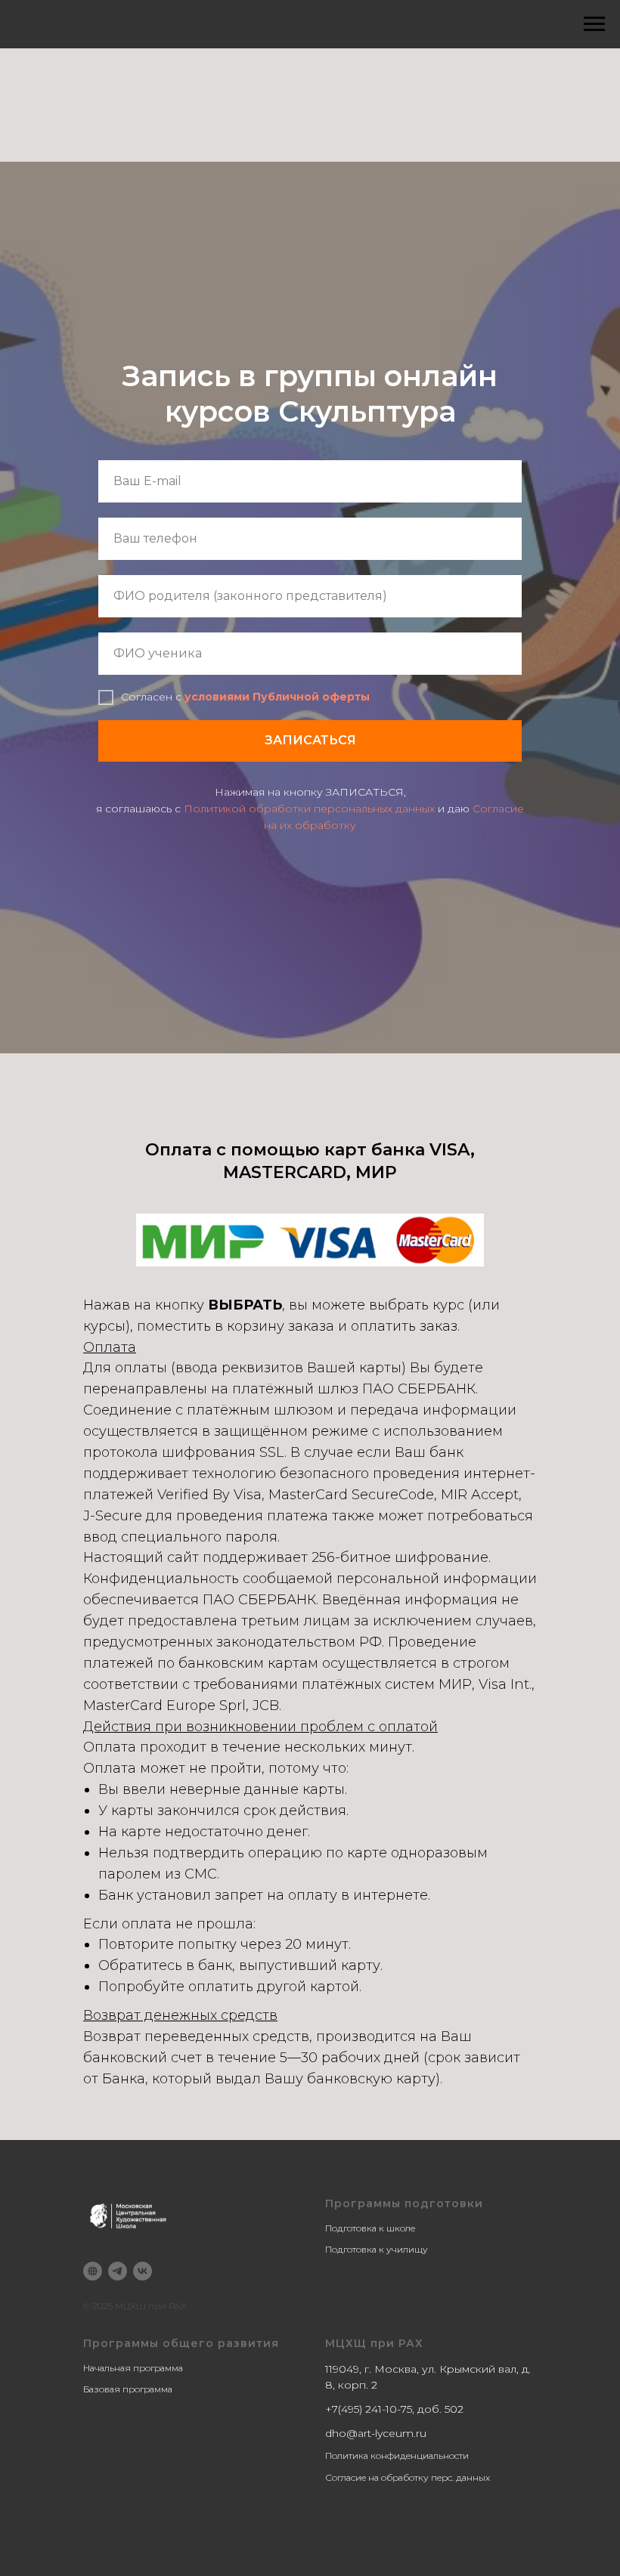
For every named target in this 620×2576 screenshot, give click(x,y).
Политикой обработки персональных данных (309, 1651)
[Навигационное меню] (594, 24)
